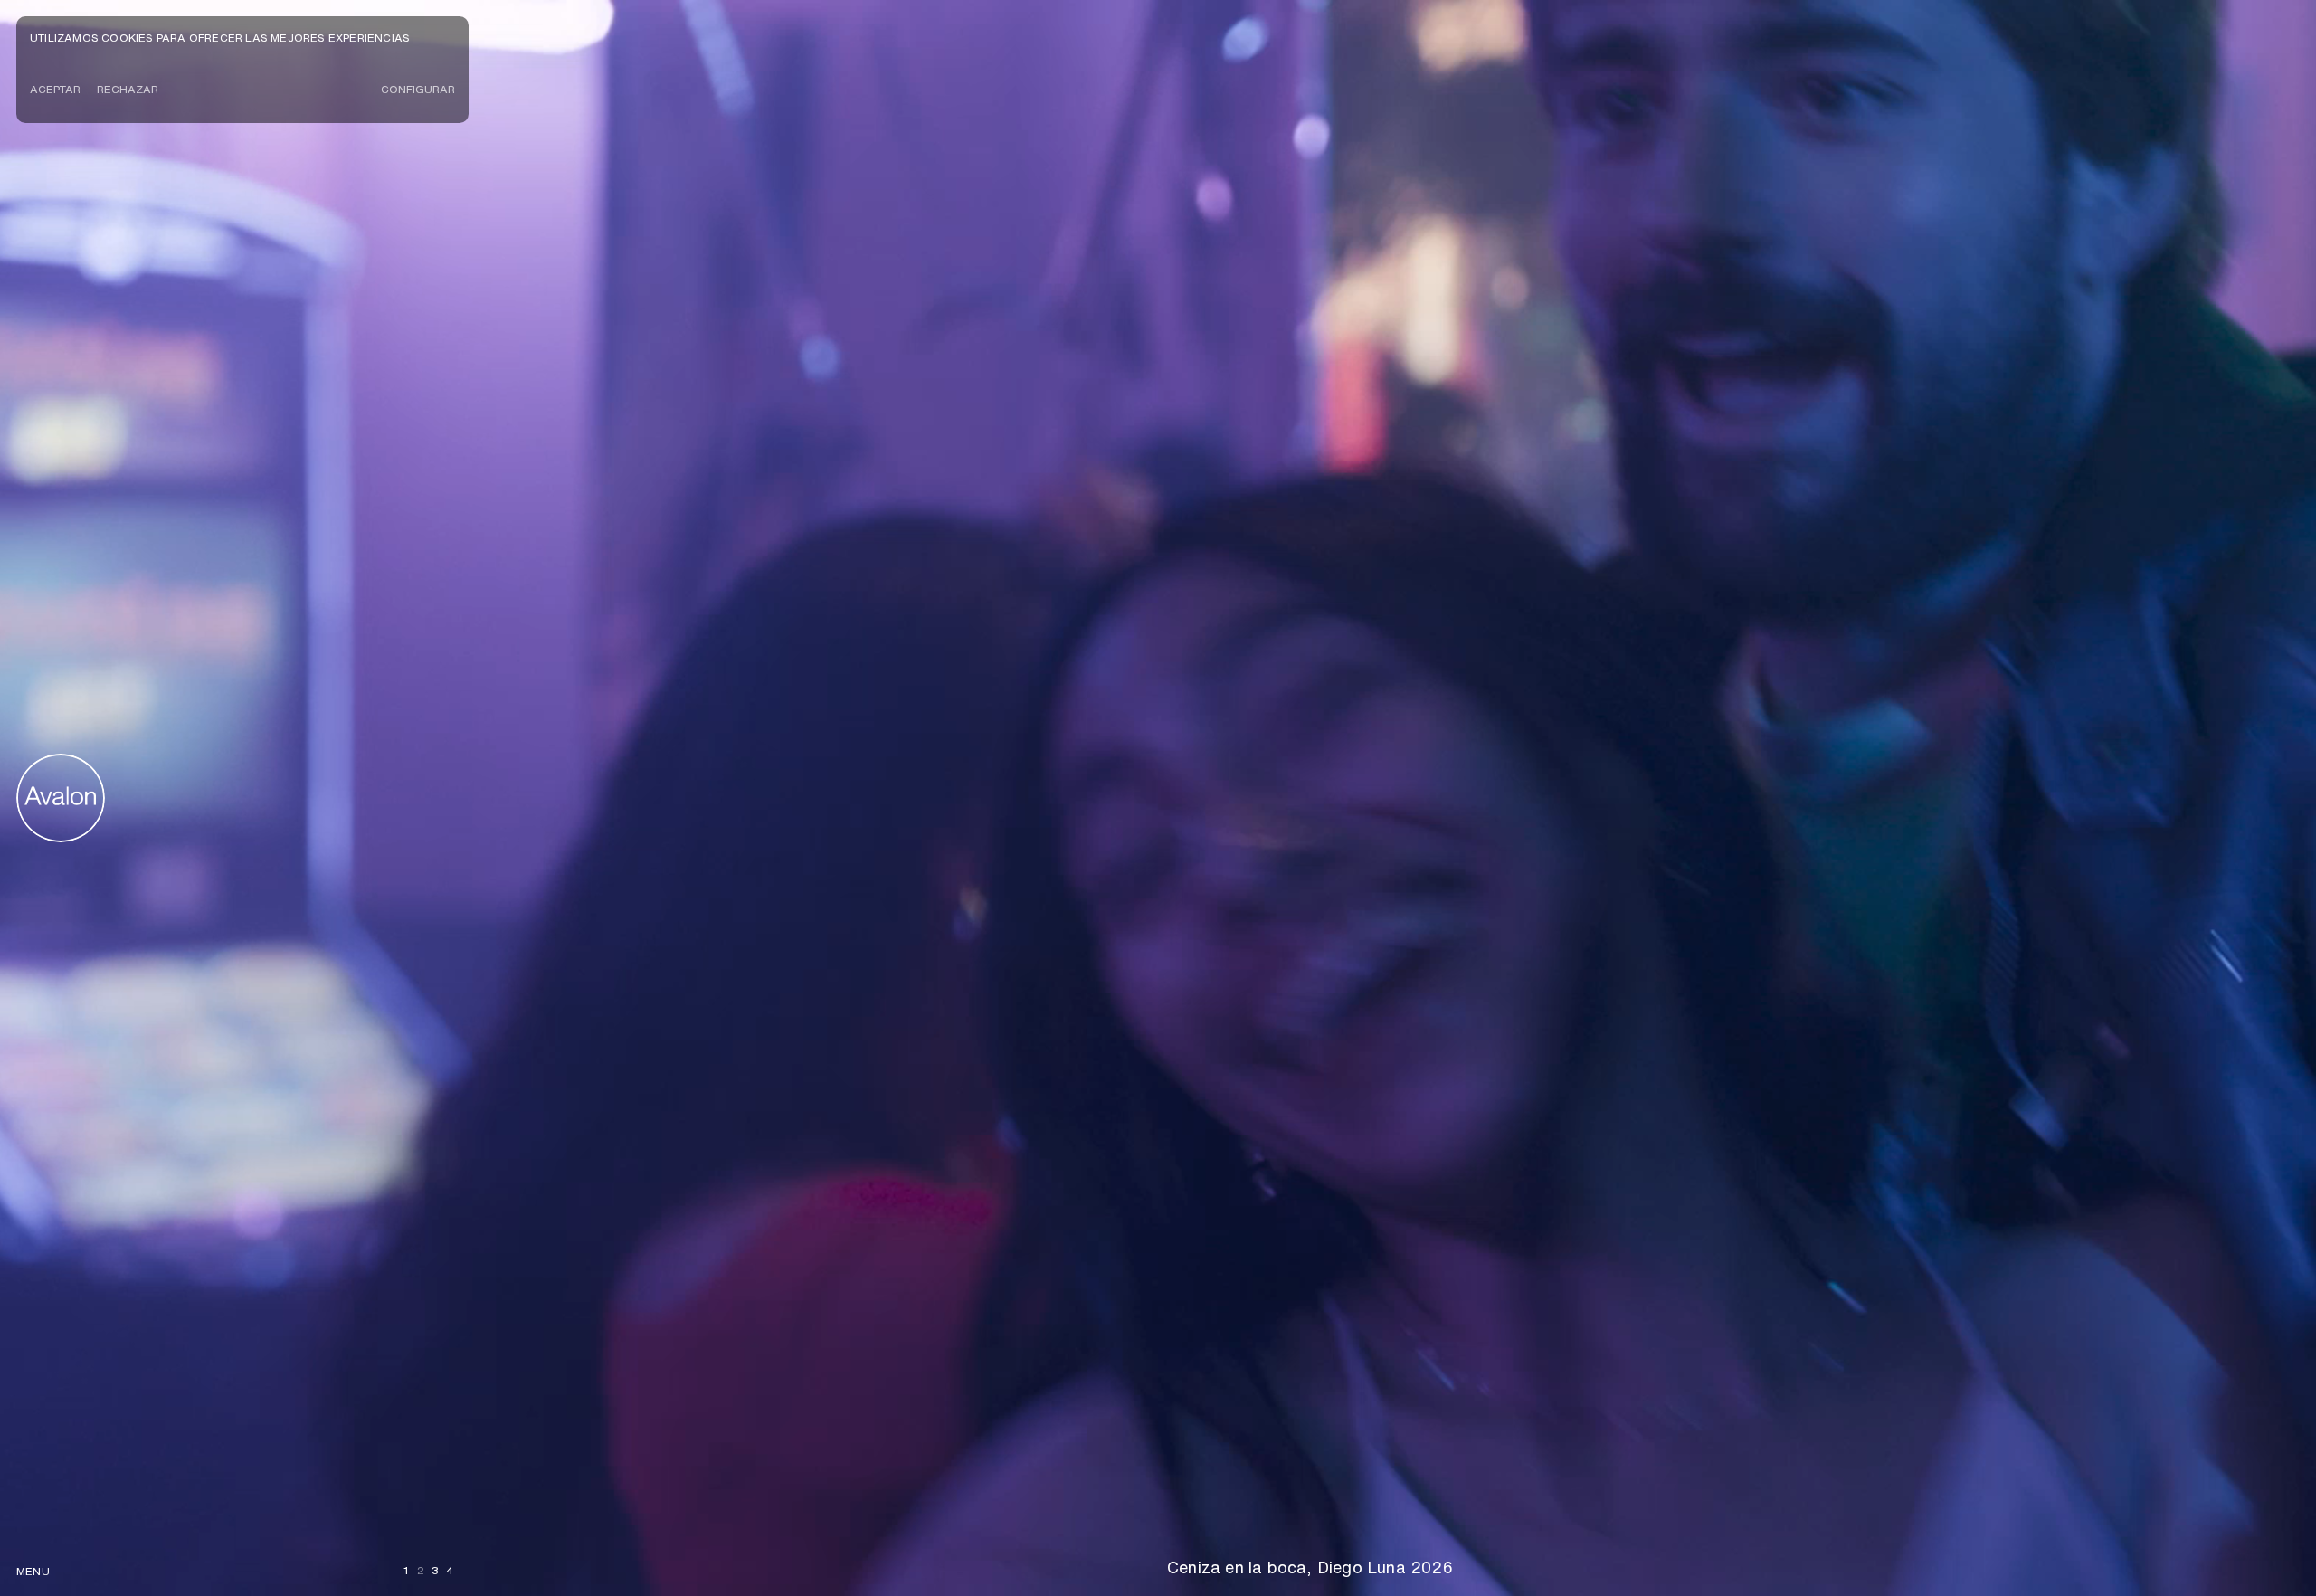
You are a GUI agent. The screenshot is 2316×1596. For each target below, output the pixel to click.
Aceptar (55, 89)
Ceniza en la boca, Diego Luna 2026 (1310, 1567)
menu (33, 1571)
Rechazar (128, 89)
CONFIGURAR (418, 89)
